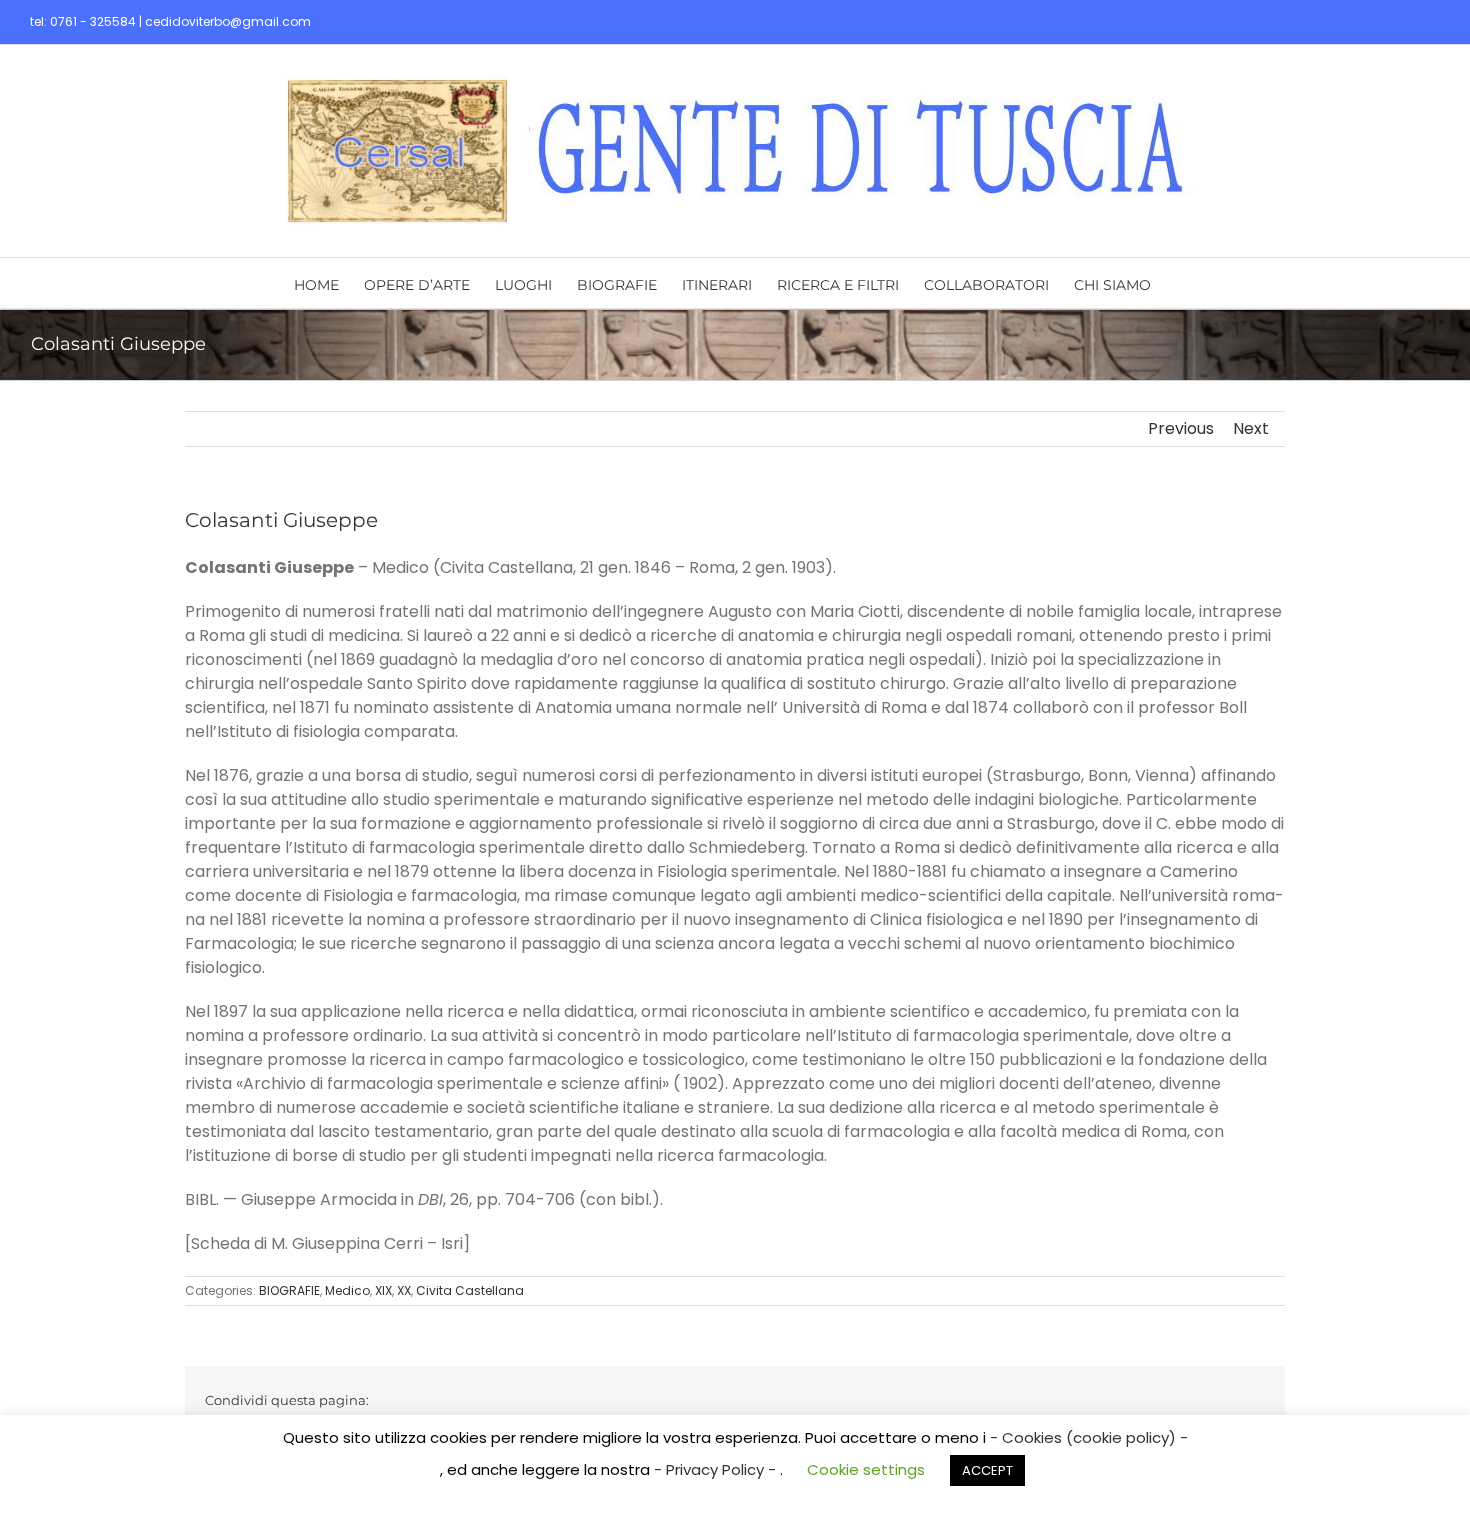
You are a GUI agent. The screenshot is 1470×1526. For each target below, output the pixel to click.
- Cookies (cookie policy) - (1089, 1437)
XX (404, 1290)
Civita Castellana (470, 1290)
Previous (1181, 428)
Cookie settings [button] (866, 1469)
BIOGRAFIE (289, 1290)
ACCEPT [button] (987, 1470)
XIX (383, 1290)
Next (1251, 428)
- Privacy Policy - (717, 1469)
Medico (347, 1290)
